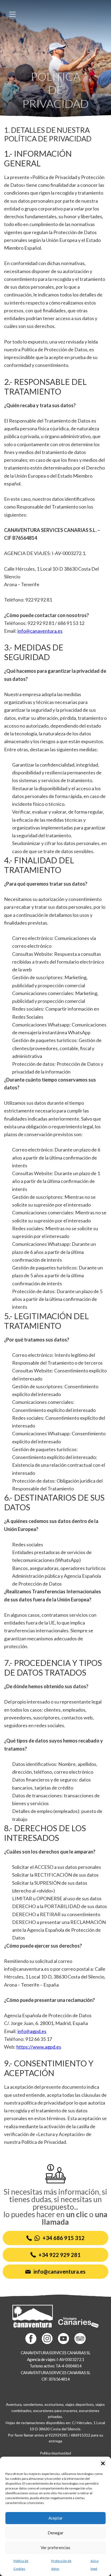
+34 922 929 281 (60, 2255)
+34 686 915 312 (64, 2238)
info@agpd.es (32, 2031)
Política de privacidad (56, 2453)
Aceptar (56, 2518)
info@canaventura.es (40, 631)
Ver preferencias (55, 2548)
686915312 (81, 2435)
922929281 (58, 2435)
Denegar (56, 2533)
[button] (103, 2463)
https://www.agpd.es (39, 2047)
